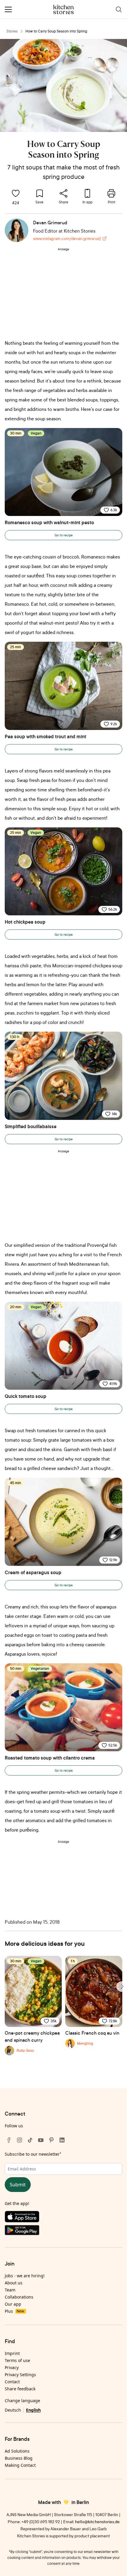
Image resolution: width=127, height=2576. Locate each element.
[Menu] (8, 9)
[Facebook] (9, 2140)
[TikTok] (30, 2140)
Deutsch (13, 2410)
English (33, 2410)
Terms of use (17, 2360)
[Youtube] (41, 2140)
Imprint (12, 2353)
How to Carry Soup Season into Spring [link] (56, 31)
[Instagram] (19, 2140)
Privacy (12, 2367)
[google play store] (63, 2231)
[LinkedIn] (62, 2140)
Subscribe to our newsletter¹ (33, 2154)
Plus (14, 2311)
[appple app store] (63, 2218)
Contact (12, 2382)
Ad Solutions (17, 2451)
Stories (12, 31)
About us (14, 2283)
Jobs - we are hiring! (25, 2276)
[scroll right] (122, 1987)
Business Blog (19, 2458)
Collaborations (19, 2297)
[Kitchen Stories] (64, 9)
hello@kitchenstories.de (97, 2522)
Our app (13, 2304)
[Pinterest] (51, 2140)
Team (10, 2290)
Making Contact (20, 2465)
